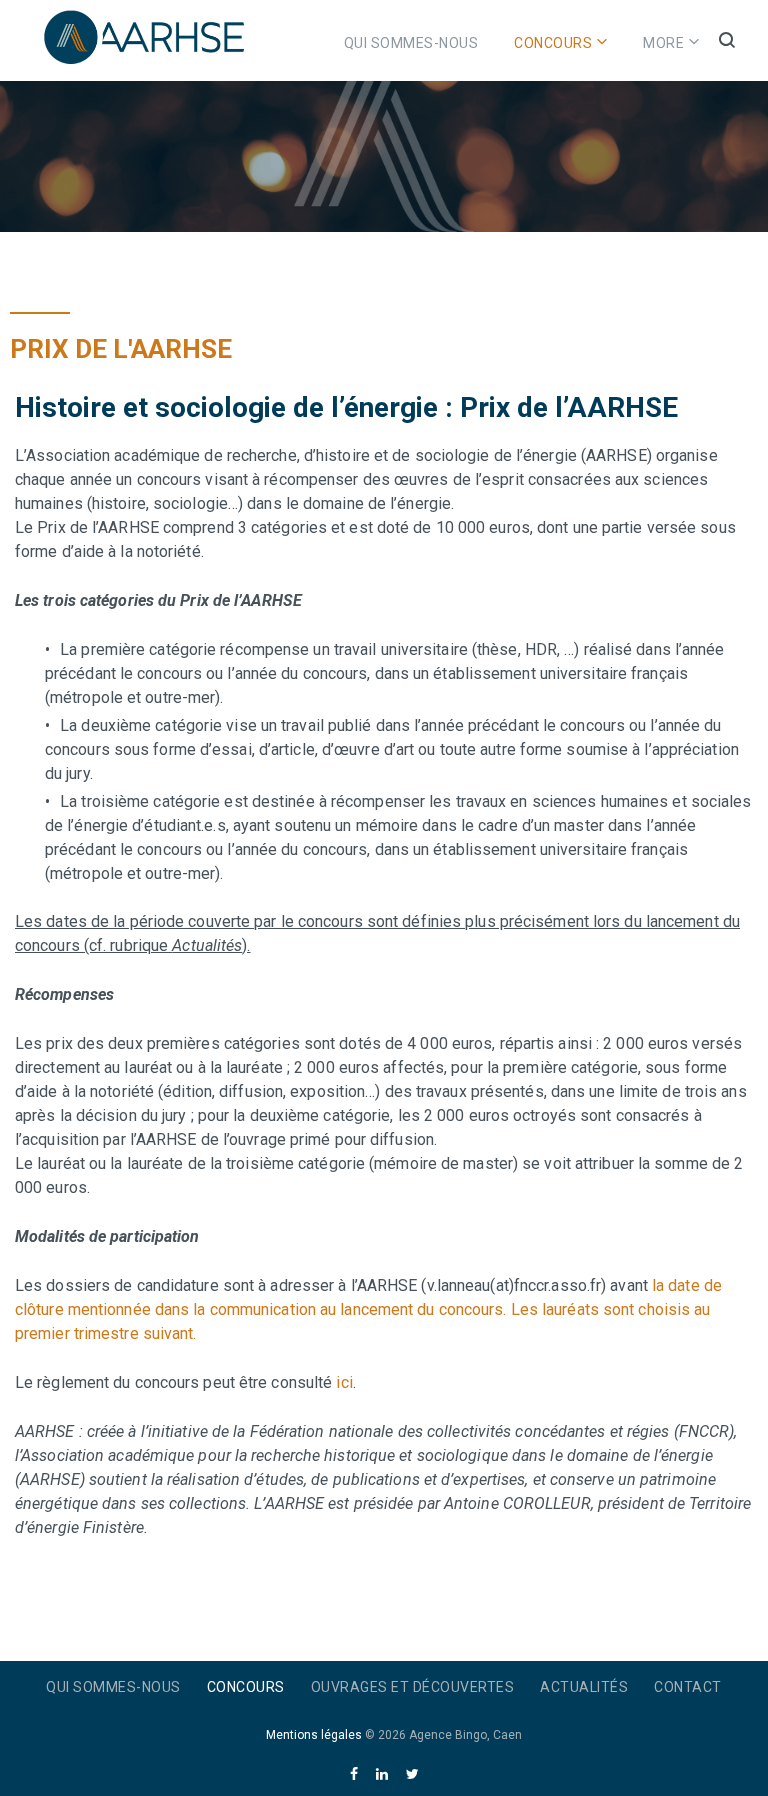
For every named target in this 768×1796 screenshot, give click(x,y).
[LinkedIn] (382, 1774)
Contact (688, 1687)
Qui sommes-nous (411, 43)
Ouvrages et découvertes (413, 1687)
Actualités (584, 1687)
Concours (553, 43)
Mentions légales (314, 1735)
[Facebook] (354, 1774)
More (663, 43)
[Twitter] (412, 1774)
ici (344, 1382)
